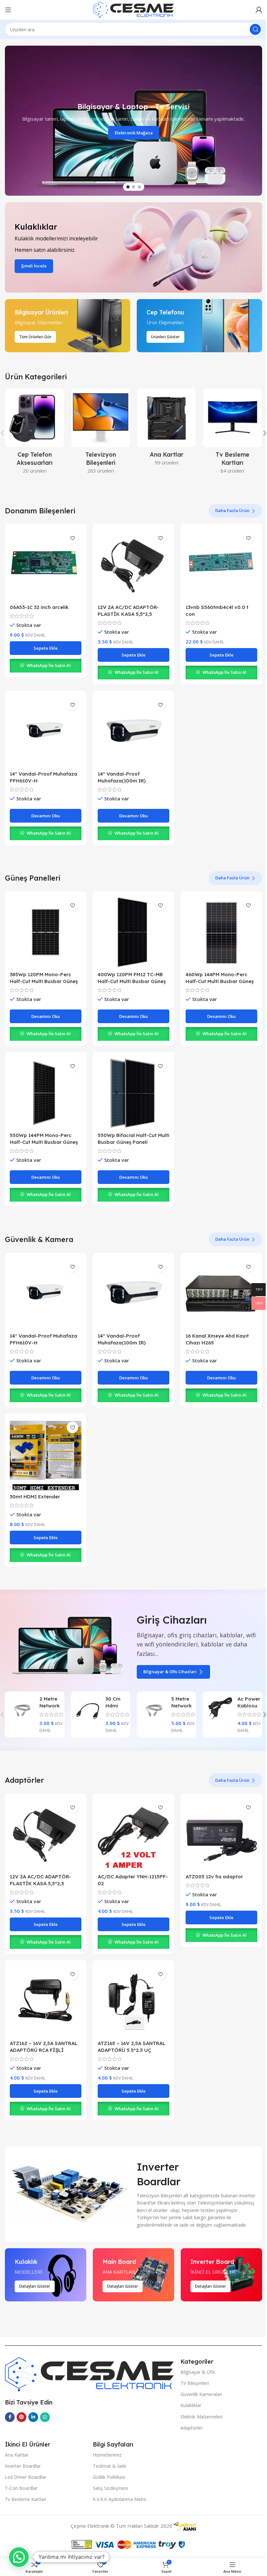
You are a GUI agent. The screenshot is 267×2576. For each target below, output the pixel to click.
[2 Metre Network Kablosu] (22, 1709)
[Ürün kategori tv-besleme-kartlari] (233, 433)
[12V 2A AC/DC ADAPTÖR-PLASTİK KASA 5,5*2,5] (133, 565)
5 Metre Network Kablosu (182, 1706)
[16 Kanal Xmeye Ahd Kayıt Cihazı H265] (221, 1294)
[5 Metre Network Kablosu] (154, 1709)
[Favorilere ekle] (72, 538)
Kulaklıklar (191, 2405)
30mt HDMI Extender (35, 1497)
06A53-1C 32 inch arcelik (39, 607)
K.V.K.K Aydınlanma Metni (119, 2499)
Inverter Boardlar (23, 2466)
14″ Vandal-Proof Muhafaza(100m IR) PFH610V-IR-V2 (122, 781)
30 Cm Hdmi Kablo (113, 1706)
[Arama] (255, 29)
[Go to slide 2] (133, 187)
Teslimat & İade (110, 2466)
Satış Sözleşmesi (110, 2488)
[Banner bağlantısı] (133, 247)
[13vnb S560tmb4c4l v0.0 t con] (221, 565)
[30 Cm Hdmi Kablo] (88, 1709)
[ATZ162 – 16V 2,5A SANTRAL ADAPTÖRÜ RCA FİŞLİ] (46, 2001)
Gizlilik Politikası (109, 2477)
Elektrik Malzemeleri (201, 2417)
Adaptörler (191, 2428)
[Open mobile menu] (8, 10)
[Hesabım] (259, 10)
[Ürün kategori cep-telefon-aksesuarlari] (35, 433)
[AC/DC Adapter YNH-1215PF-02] (133, 1834)
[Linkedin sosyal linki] (33, 2417)
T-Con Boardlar (21, 2488)
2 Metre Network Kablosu (50, 1706)
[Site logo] (133, 9)
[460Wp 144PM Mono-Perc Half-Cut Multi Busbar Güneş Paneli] (221, 932)
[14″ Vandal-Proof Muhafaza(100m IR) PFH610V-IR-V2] (133, 732)
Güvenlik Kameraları (201, 2394)
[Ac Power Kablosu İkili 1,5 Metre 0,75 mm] (220, 1709)
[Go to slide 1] (128, 187)
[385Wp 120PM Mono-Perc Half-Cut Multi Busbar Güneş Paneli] (46, 932)
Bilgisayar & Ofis (198, 2372)
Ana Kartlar (17, 2455)
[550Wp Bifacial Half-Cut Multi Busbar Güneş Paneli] (133, 1093)
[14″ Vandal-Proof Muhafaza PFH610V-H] (46, 732)
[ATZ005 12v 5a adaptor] (221, 1834)
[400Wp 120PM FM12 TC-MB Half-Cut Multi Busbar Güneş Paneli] (133, 932)
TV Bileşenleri (195, 2383)
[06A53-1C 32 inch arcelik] (46, 565)
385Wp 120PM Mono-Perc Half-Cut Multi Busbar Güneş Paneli (44, 981)
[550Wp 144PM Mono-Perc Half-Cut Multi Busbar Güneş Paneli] (46, 1093)
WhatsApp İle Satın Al (49, 665)
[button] (8, 121)
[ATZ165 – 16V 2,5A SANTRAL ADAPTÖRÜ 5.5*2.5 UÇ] (133, 2001)
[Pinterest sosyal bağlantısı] (21, 2417)
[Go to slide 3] (139, 187)
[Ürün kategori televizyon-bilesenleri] (101, 433)
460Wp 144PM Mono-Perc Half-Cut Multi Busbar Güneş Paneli (220, 981)
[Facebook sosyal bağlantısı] (10, 2417)
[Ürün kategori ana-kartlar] (167, 429)
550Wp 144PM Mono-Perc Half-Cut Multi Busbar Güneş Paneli (44, 1142)
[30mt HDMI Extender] (46, 1454)
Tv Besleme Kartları (26, 2499)
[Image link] (89, 2373)
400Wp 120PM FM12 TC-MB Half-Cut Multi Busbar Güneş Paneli (132, 981)
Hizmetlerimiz (107, 2455)
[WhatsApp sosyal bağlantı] (45, 2417)
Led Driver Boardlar (26, 2477)
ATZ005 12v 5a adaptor (214, 1877)
